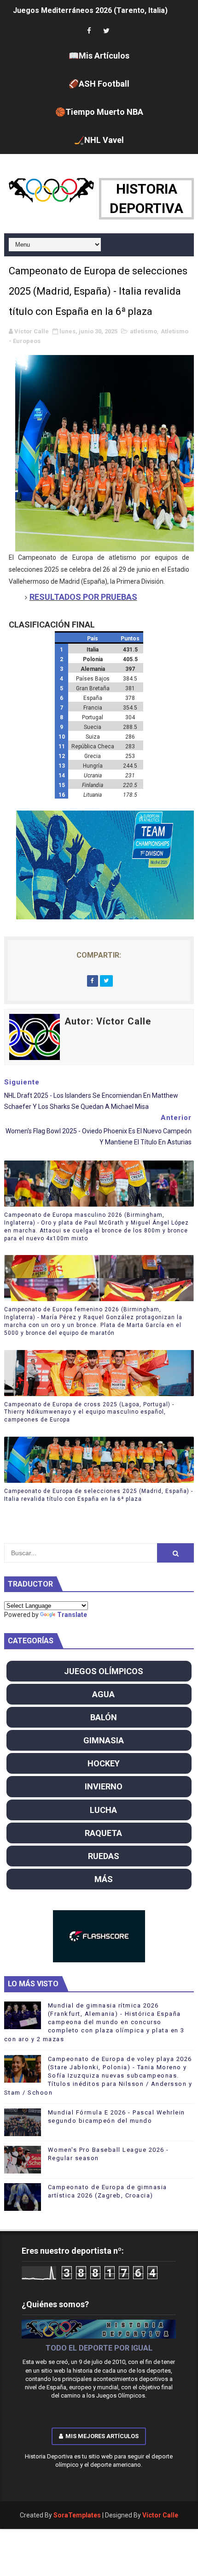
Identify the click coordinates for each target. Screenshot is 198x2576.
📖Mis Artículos (99, 56)
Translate (72, 1615)
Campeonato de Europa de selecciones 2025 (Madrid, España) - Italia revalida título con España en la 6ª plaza (99, 1495)
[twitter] (106, 31)
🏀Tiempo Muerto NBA (99, 112)
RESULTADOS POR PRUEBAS (83, 597)
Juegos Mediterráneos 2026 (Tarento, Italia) (90, 10)
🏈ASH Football (99, 84)
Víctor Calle (160, 2515)
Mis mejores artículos (102, 2436)
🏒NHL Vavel (99, 140)
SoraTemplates (77, 2515)
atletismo (143, 331)
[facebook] (89, 31)
